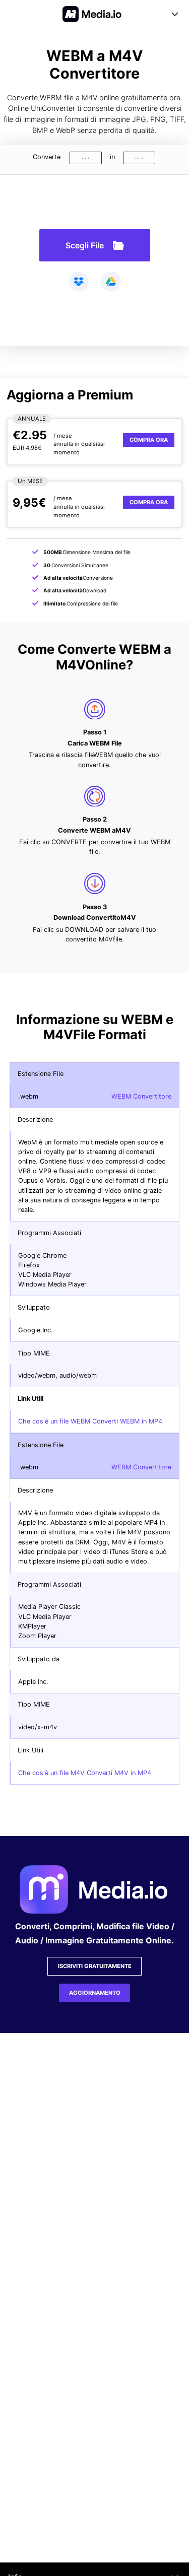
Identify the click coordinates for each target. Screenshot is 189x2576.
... (84, 157)
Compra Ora (149, 440)
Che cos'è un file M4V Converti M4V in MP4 (85, 1773)
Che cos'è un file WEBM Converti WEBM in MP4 (90, 1421)
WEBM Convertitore (141, 1096)
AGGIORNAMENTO (95, 1993)
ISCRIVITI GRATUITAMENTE (95, 1966)
